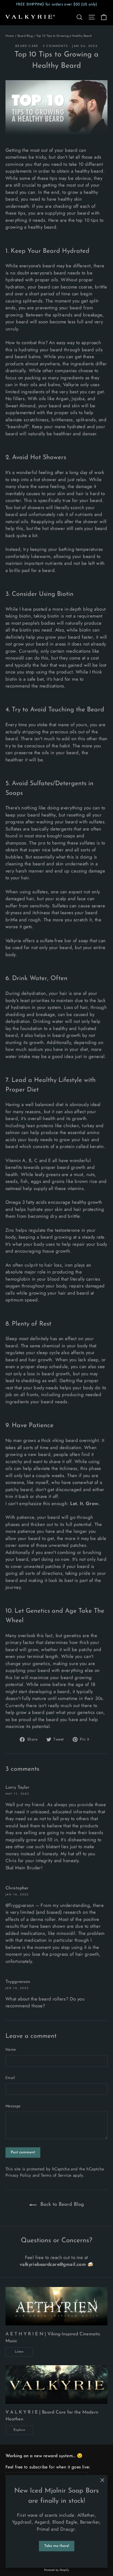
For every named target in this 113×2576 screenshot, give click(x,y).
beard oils (92, 350)
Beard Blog (25, 36)
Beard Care (27, 46)
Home (10, 36)
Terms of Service (56, 2175)
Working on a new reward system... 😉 (44, 2456)
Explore (19, 2430)
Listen (19, 2352)
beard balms (28, 357)
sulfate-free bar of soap (64, 941)
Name (11, 2049)
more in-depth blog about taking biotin (56, 613)
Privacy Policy (18, 2175)
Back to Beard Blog (61, 2205)
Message (13, 2106)
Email (10, 2078)
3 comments (56, 46)
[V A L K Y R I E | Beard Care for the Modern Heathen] (56, 2384)
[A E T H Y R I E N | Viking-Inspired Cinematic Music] (56, 2306)
